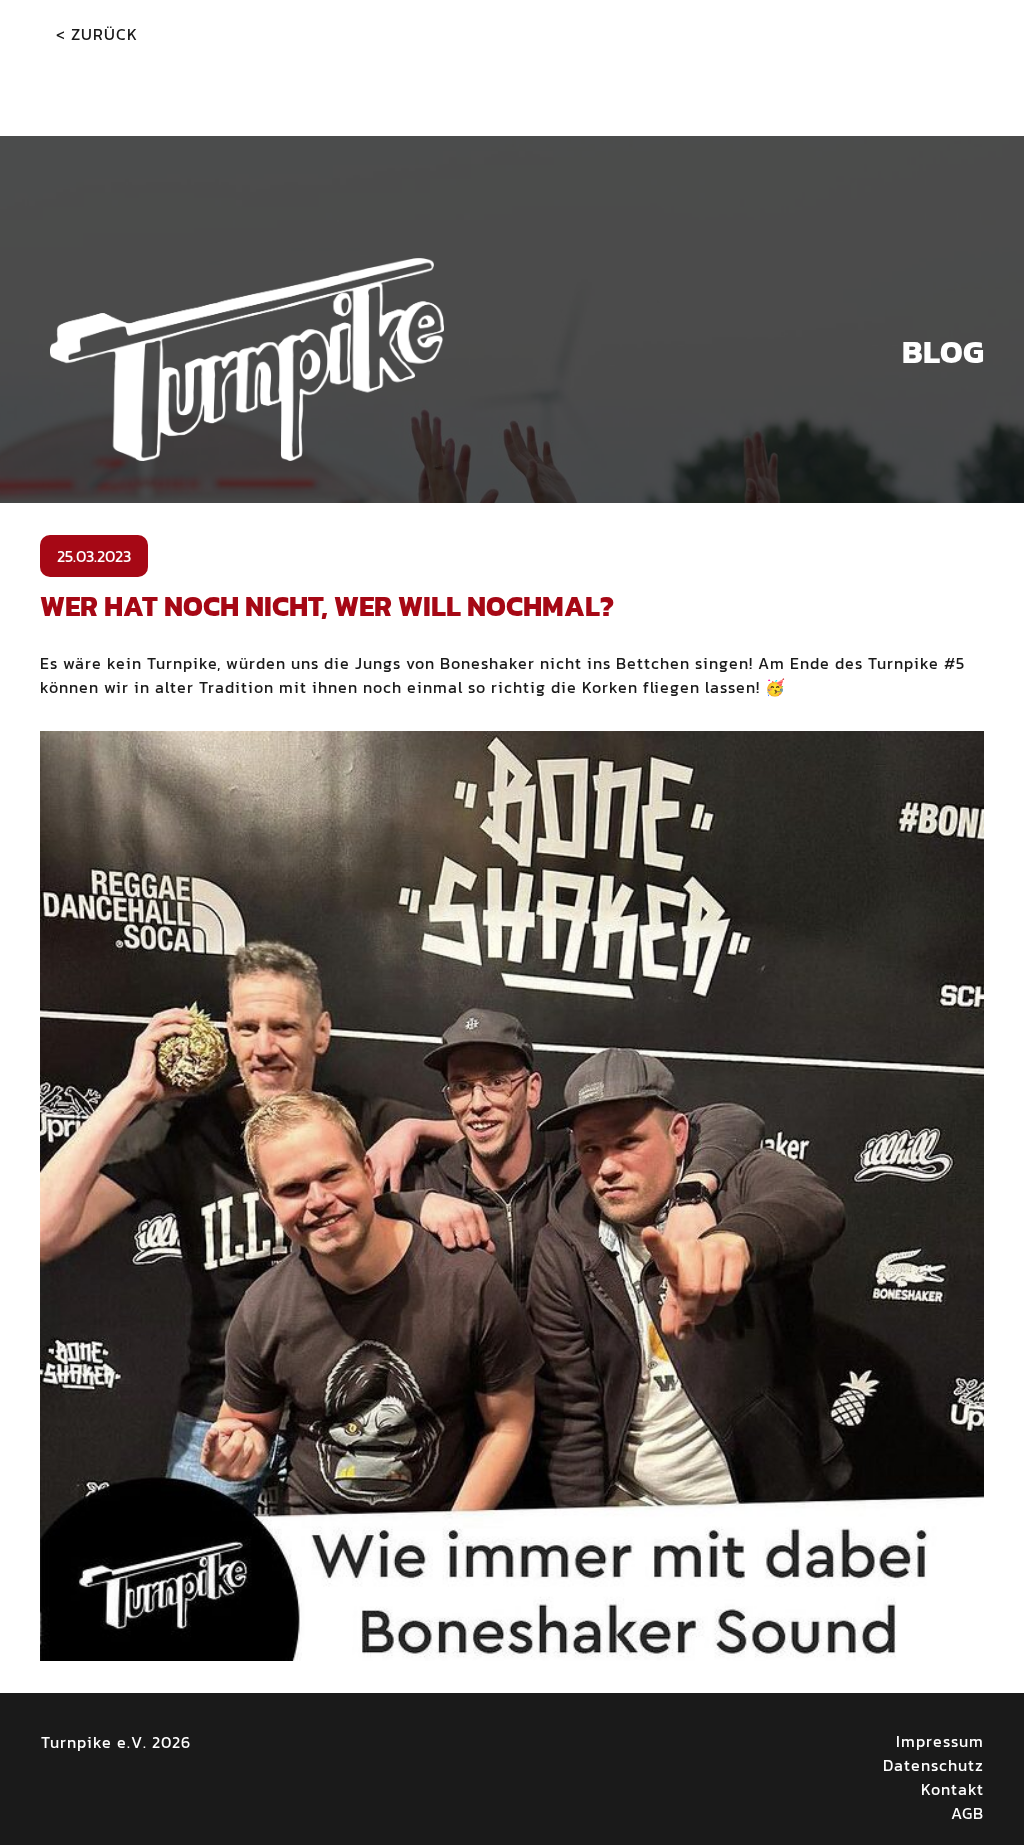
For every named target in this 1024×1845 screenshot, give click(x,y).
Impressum (940, 1741)
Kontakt (952, 1789)
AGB (967, 1813)
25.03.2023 (94, 556)
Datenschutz (933, 1765)
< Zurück (97, 34)
